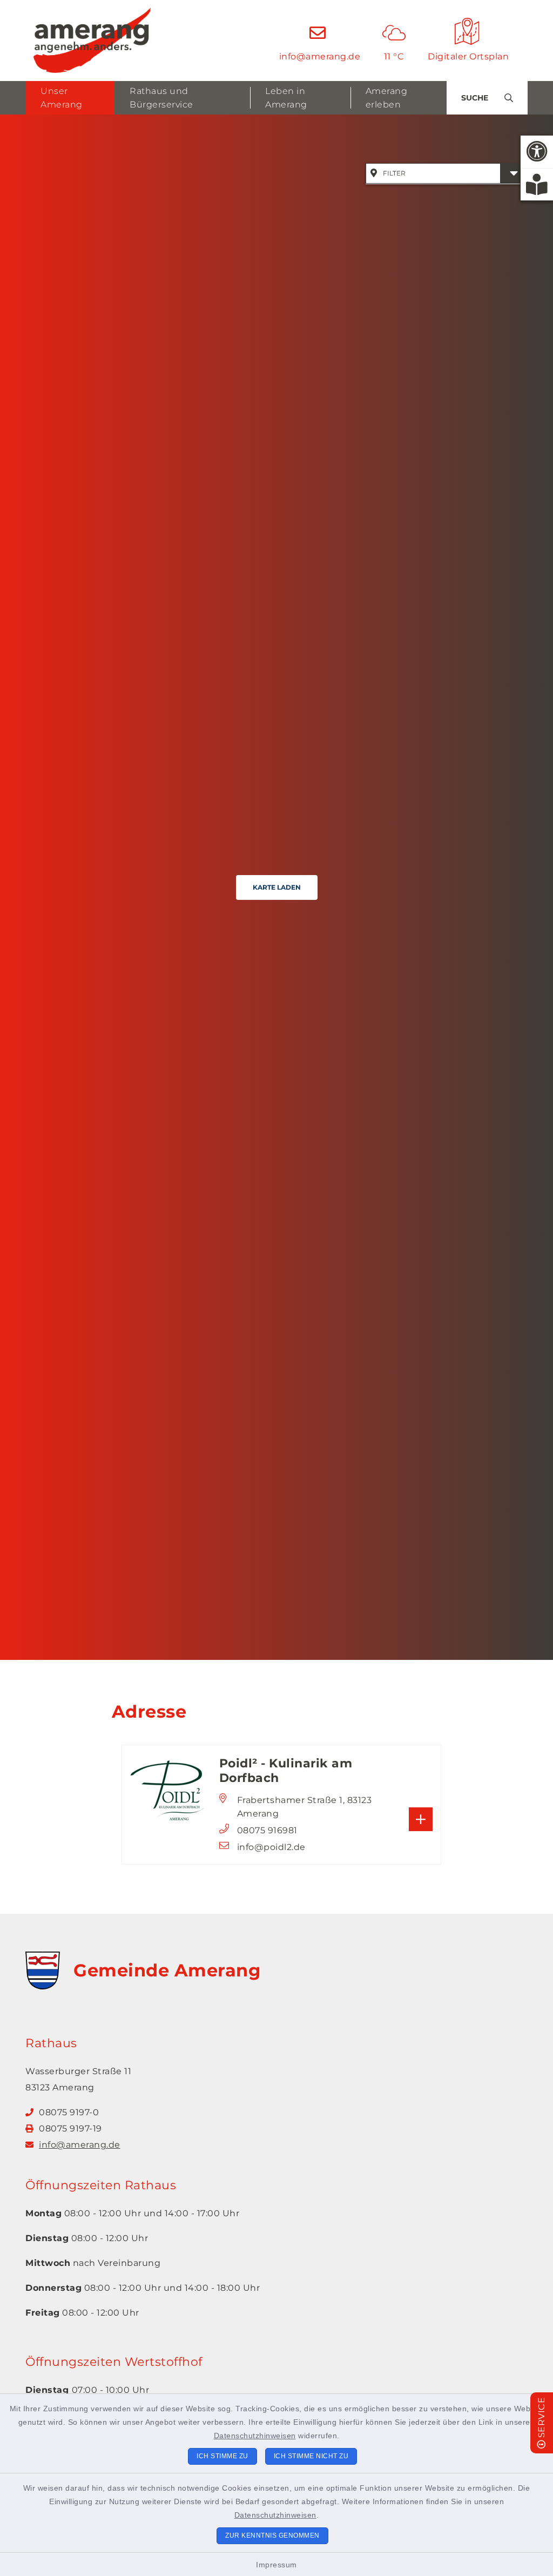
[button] (537, 152)
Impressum (276, 2565)
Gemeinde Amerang (167, 1970)
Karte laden (277, 887)
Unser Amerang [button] (62, 98)
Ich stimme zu (222, 2456)
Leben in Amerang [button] (286, 98)
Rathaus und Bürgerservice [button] (161, 98)
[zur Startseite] (92, 41)
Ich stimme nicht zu (311, 2456)
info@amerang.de (80, 2145)
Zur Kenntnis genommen (272, 2535)
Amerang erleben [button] (387, 98)
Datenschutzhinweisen (255, 2436)
